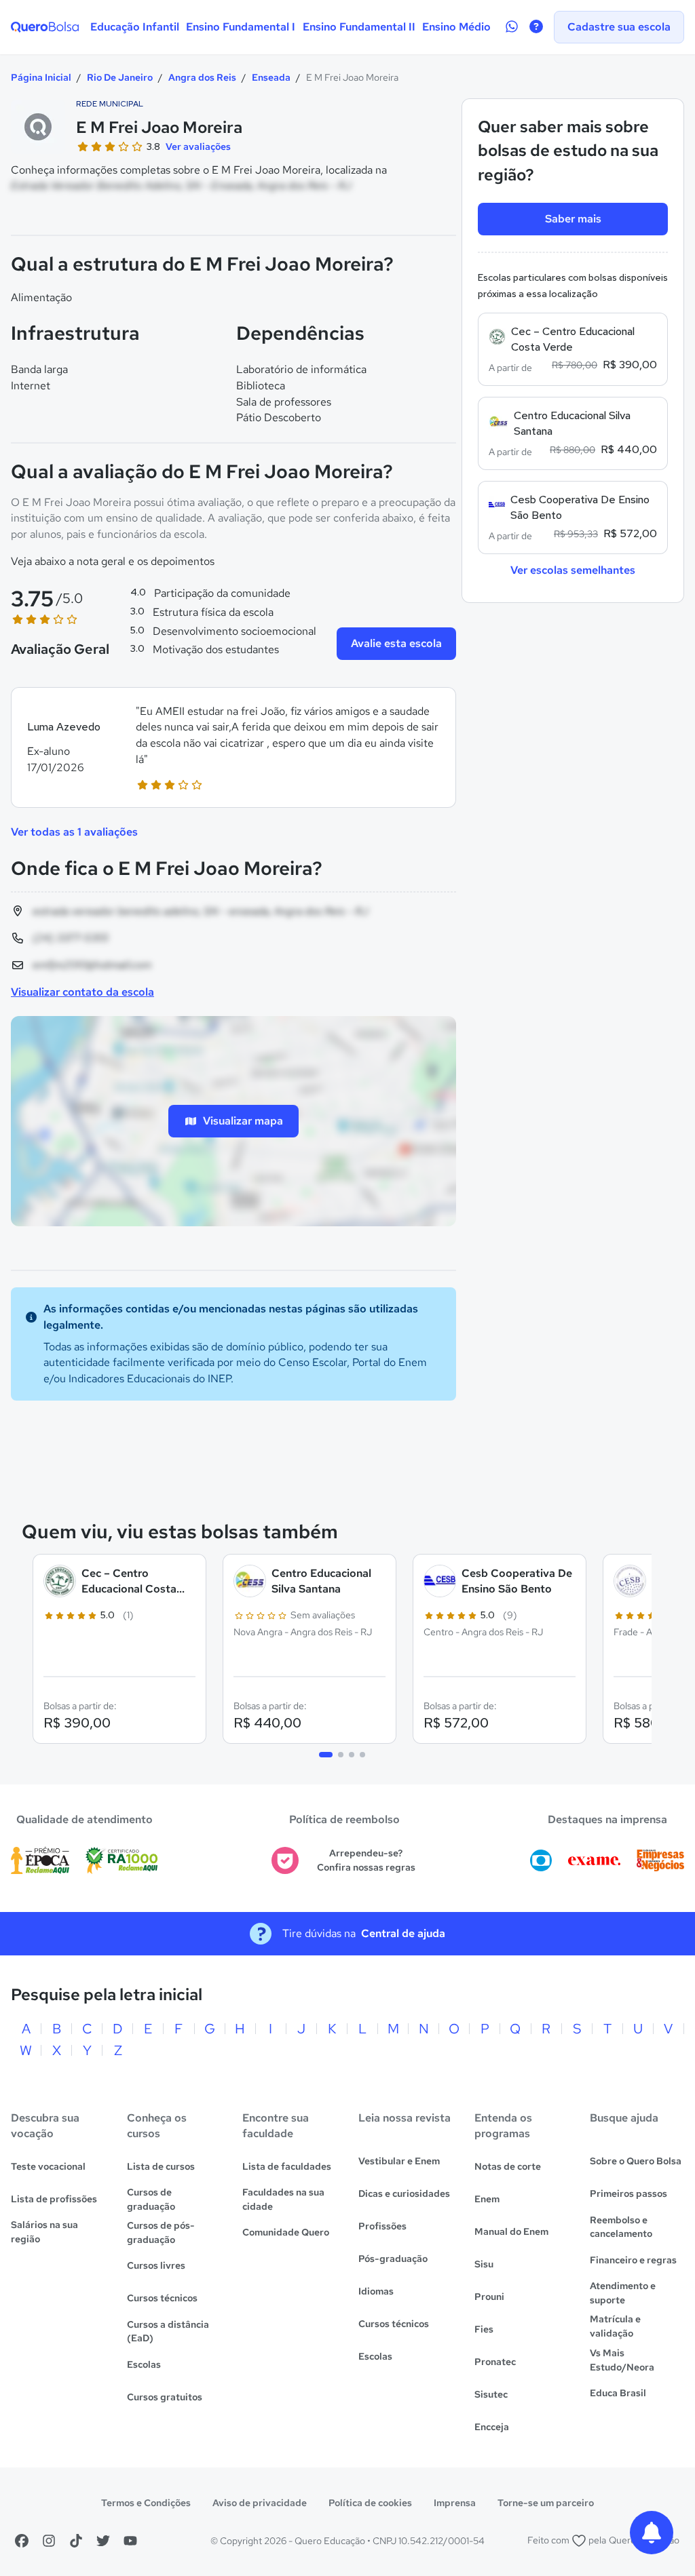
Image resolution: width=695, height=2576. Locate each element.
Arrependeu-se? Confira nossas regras (366, 1860)
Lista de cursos (161, 2166)
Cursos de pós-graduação (161, 2232)
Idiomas (376, 2291)
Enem (487, 2199)
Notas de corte (508, 2166)
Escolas (144, 2364)
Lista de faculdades (287, 2166)
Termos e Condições (146, 2503)
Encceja (492, 2427)
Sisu (484, 2264)
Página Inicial (41, 77)
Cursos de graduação (151, 2199)
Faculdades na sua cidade (283, 2199)
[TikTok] (76, 2541)
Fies (484, 2329)
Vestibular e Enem (399, 2161)
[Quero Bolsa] (45, 27)
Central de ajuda (403, 1933)
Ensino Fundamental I (241, 27)
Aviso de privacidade (260, 2503)
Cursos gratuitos (165, 2397)
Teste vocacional (48, 2166)
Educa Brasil (618, 2393)
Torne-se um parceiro (546, 2503)
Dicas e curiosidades (404, 2193)
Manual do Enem (511, 2231)
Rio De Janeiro (120, 77)
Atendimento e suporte (623, 2293)
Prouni (489, 2297)
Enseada (271, 77)
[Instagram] (49, 2541)
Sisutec (491, 2394)
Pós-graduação (393, 2259)
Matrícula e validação (615, 2326)
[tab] (326, 1755)
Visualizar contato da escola (82, 992)
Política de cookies (370, 2503)
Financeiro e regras (633, 2260)
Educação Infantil (135, 27)
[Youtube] (130, 2541)
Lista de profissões (54, 2199)
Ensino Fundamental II (359, 27)
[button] (233, 748)
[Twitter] (103, 2541)
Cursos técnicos (162, 2298)
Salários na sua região (44, 2232)
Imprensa (455, 2503)
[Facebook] (22, 2541)
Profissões (382, 2226)
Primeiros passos (628, 2193)
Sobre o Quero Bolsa (636, 2161)
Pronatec (495, 2362)
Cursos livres (156, 2265)
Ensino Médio (456, 27)
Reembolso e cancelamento (621, 2227)
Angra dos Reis (202, 77)
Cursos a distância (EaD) (168, 2331)
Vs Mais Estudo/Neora (622, 2360)
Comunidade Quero (286, 2232)
